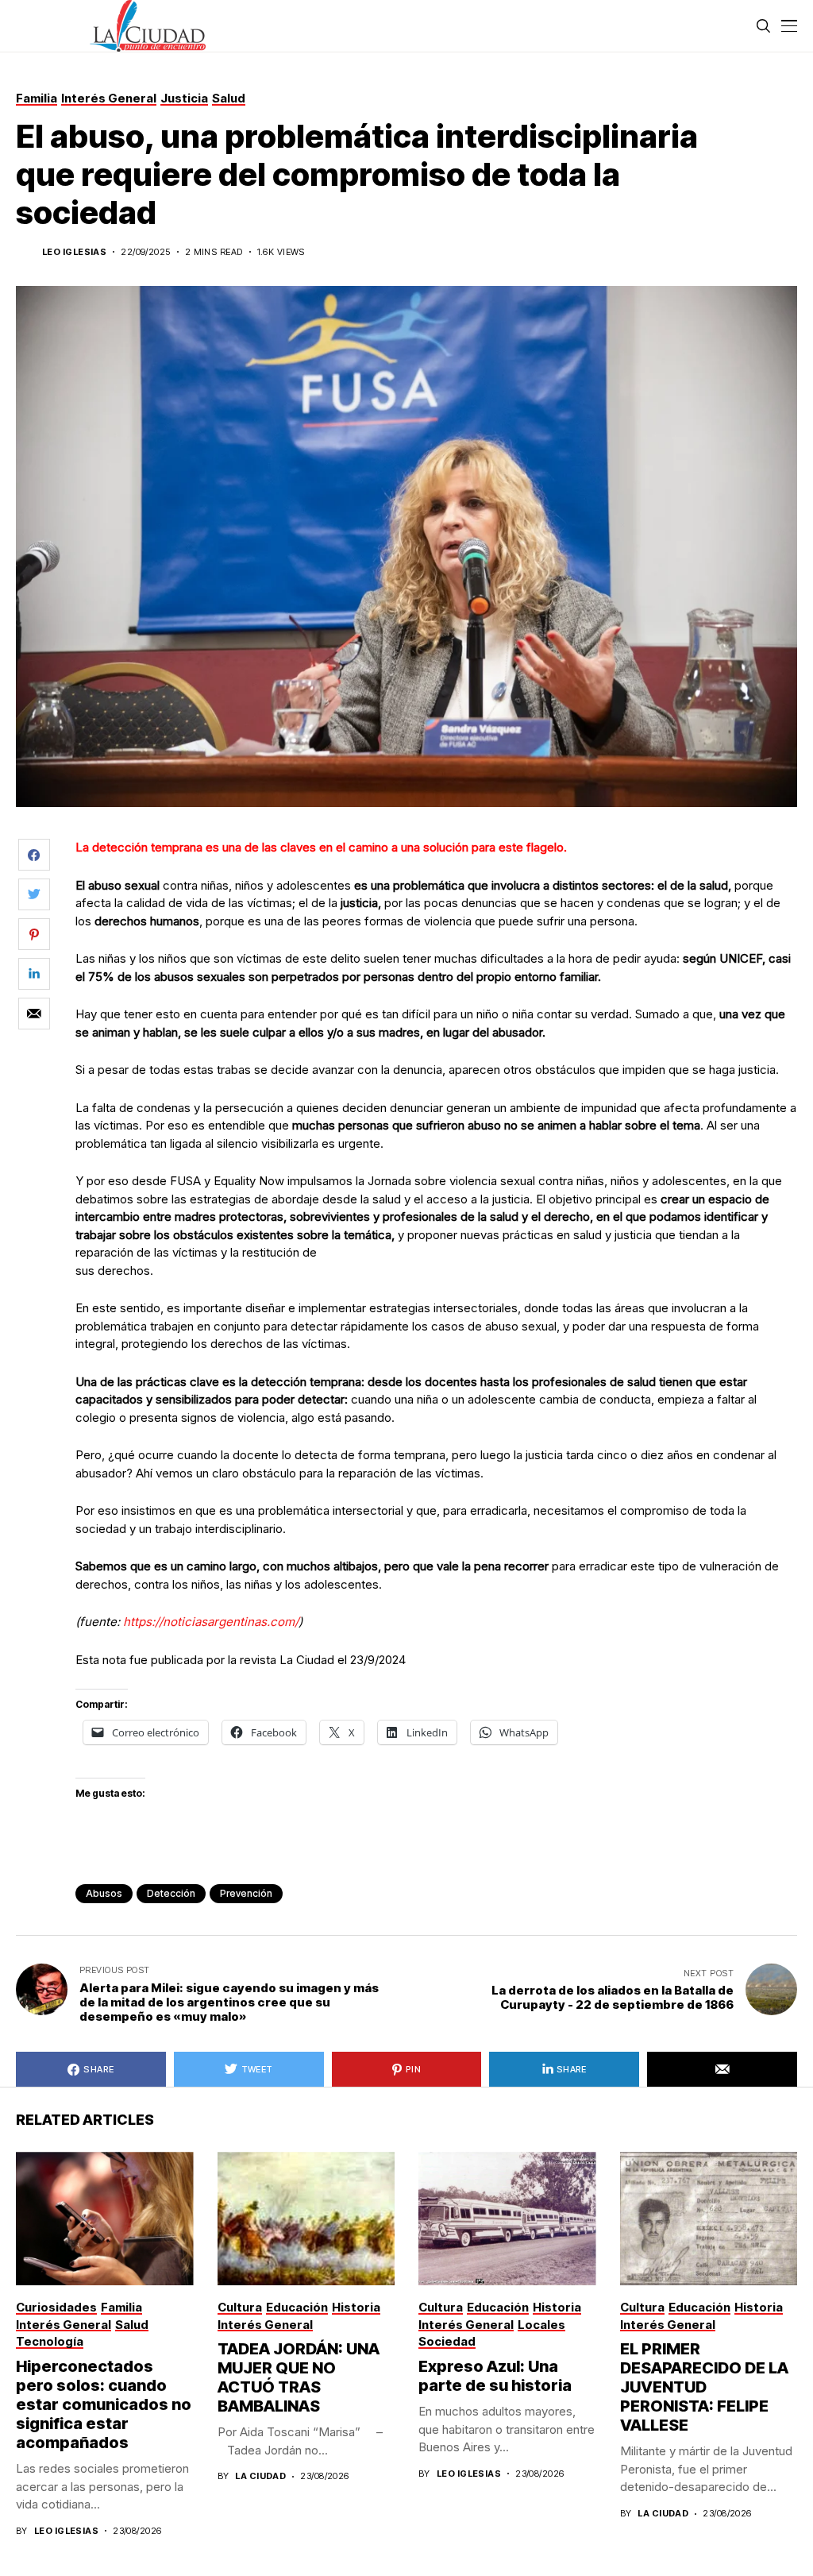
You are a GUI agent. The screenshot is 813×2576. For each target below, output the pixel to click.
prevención (246, 1893)
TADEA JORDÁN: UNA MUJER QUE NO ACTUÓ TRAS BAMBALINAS (299, 2377)
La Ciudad (260, 2476)
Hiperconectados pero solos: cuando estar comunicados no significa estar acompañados (104, 2404)
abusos (104, 1893)
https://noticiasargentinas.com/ (209, 1622)
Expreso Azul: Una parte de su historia (495, 2376)
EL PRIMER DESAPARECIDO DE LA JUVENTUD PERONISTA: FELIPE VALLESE (704, 2387)
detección (171, 1893)
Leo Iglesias (74, 252)
